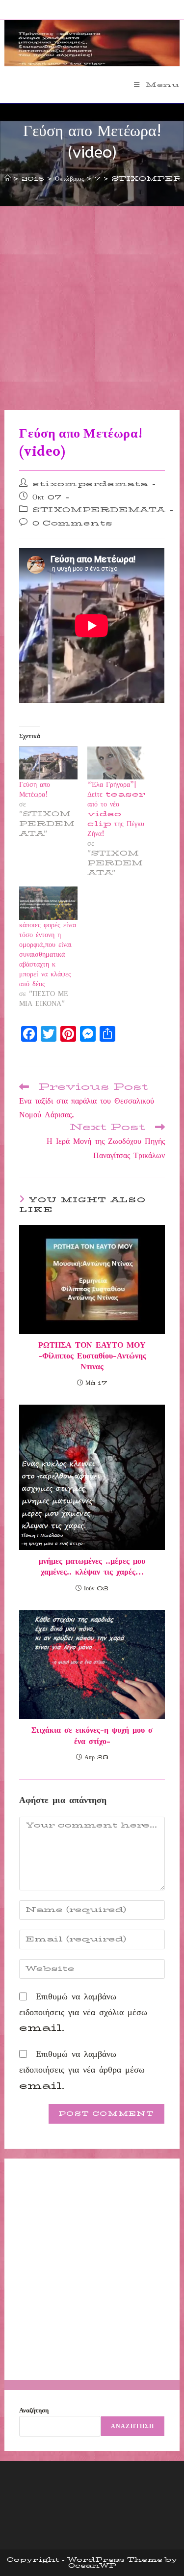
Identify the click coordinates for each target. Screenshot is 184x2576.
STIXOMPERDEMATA (99, 510)
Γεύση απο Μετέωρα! (35, 789)
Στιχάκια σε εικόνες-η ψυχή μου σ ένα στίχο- (92, 1736)
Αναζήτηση (34, 2410)
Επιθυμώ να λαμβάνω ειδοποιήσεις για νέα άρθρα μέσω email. (82, 2070)
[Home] (8, 178)
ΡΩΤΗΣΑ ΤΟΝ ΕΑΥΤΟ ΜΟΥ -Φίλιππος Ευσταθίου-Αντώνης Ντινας (92, 1356)
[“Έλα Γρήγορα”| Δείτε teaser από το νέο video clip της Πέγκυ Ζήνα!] (116, 763)
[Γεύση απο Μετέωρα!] (48, 763)
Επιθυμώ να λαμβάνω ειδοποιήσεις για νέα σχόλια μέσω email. (83, 2012)
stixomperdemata (90, 484)
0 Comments (73, 523)
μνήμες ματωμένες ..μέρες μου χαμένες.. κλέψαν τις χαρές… (92, 1567)
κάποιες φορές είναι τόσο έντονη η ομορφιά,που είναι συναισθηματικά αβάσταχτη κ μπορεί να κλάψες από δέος (48, 954)
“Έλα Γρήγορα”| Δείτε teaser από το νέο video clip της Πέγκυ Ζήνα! (116, 809)
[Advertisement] (92, 313)
